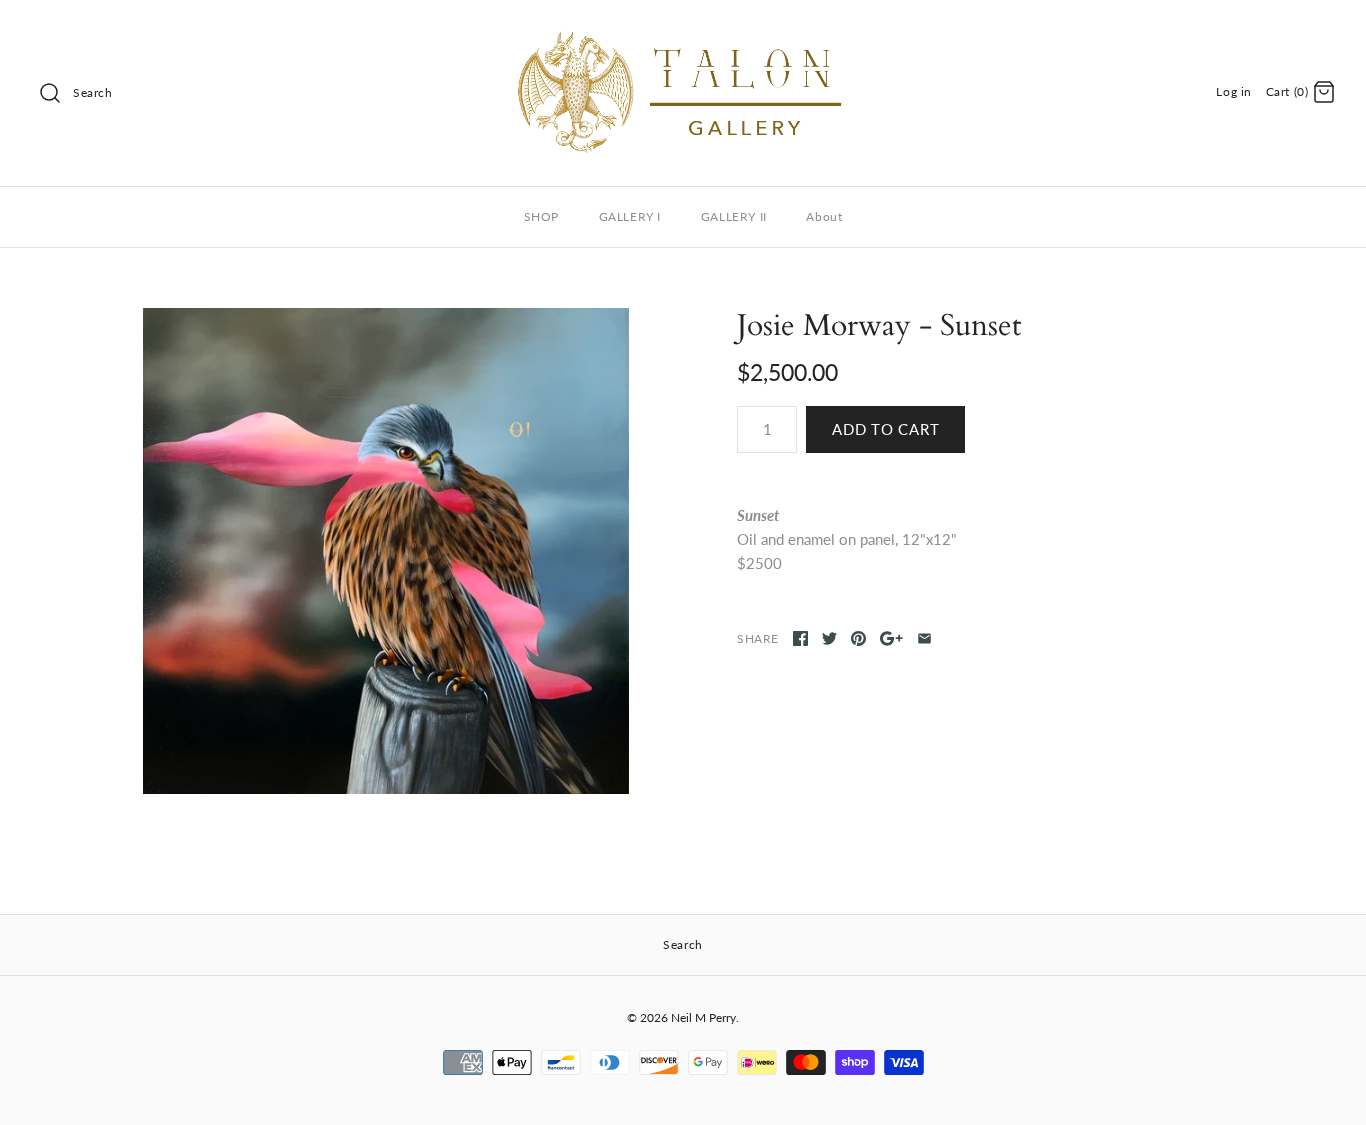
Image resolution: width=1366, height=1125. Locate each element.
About (824, 216)
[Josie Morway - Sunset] (386, 551)
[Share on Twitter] (829, 638)
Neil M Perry (703, 1017)
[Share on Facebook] (800, 638)
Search (93, 92)
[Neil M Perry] (683, 32)
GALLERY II (734, 216)
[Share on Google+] (891, 638)
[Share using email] (924, 638)
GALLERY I (630, 216)
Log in (1234, 91)
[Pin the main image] (858, 638)
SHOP (541, 216)
